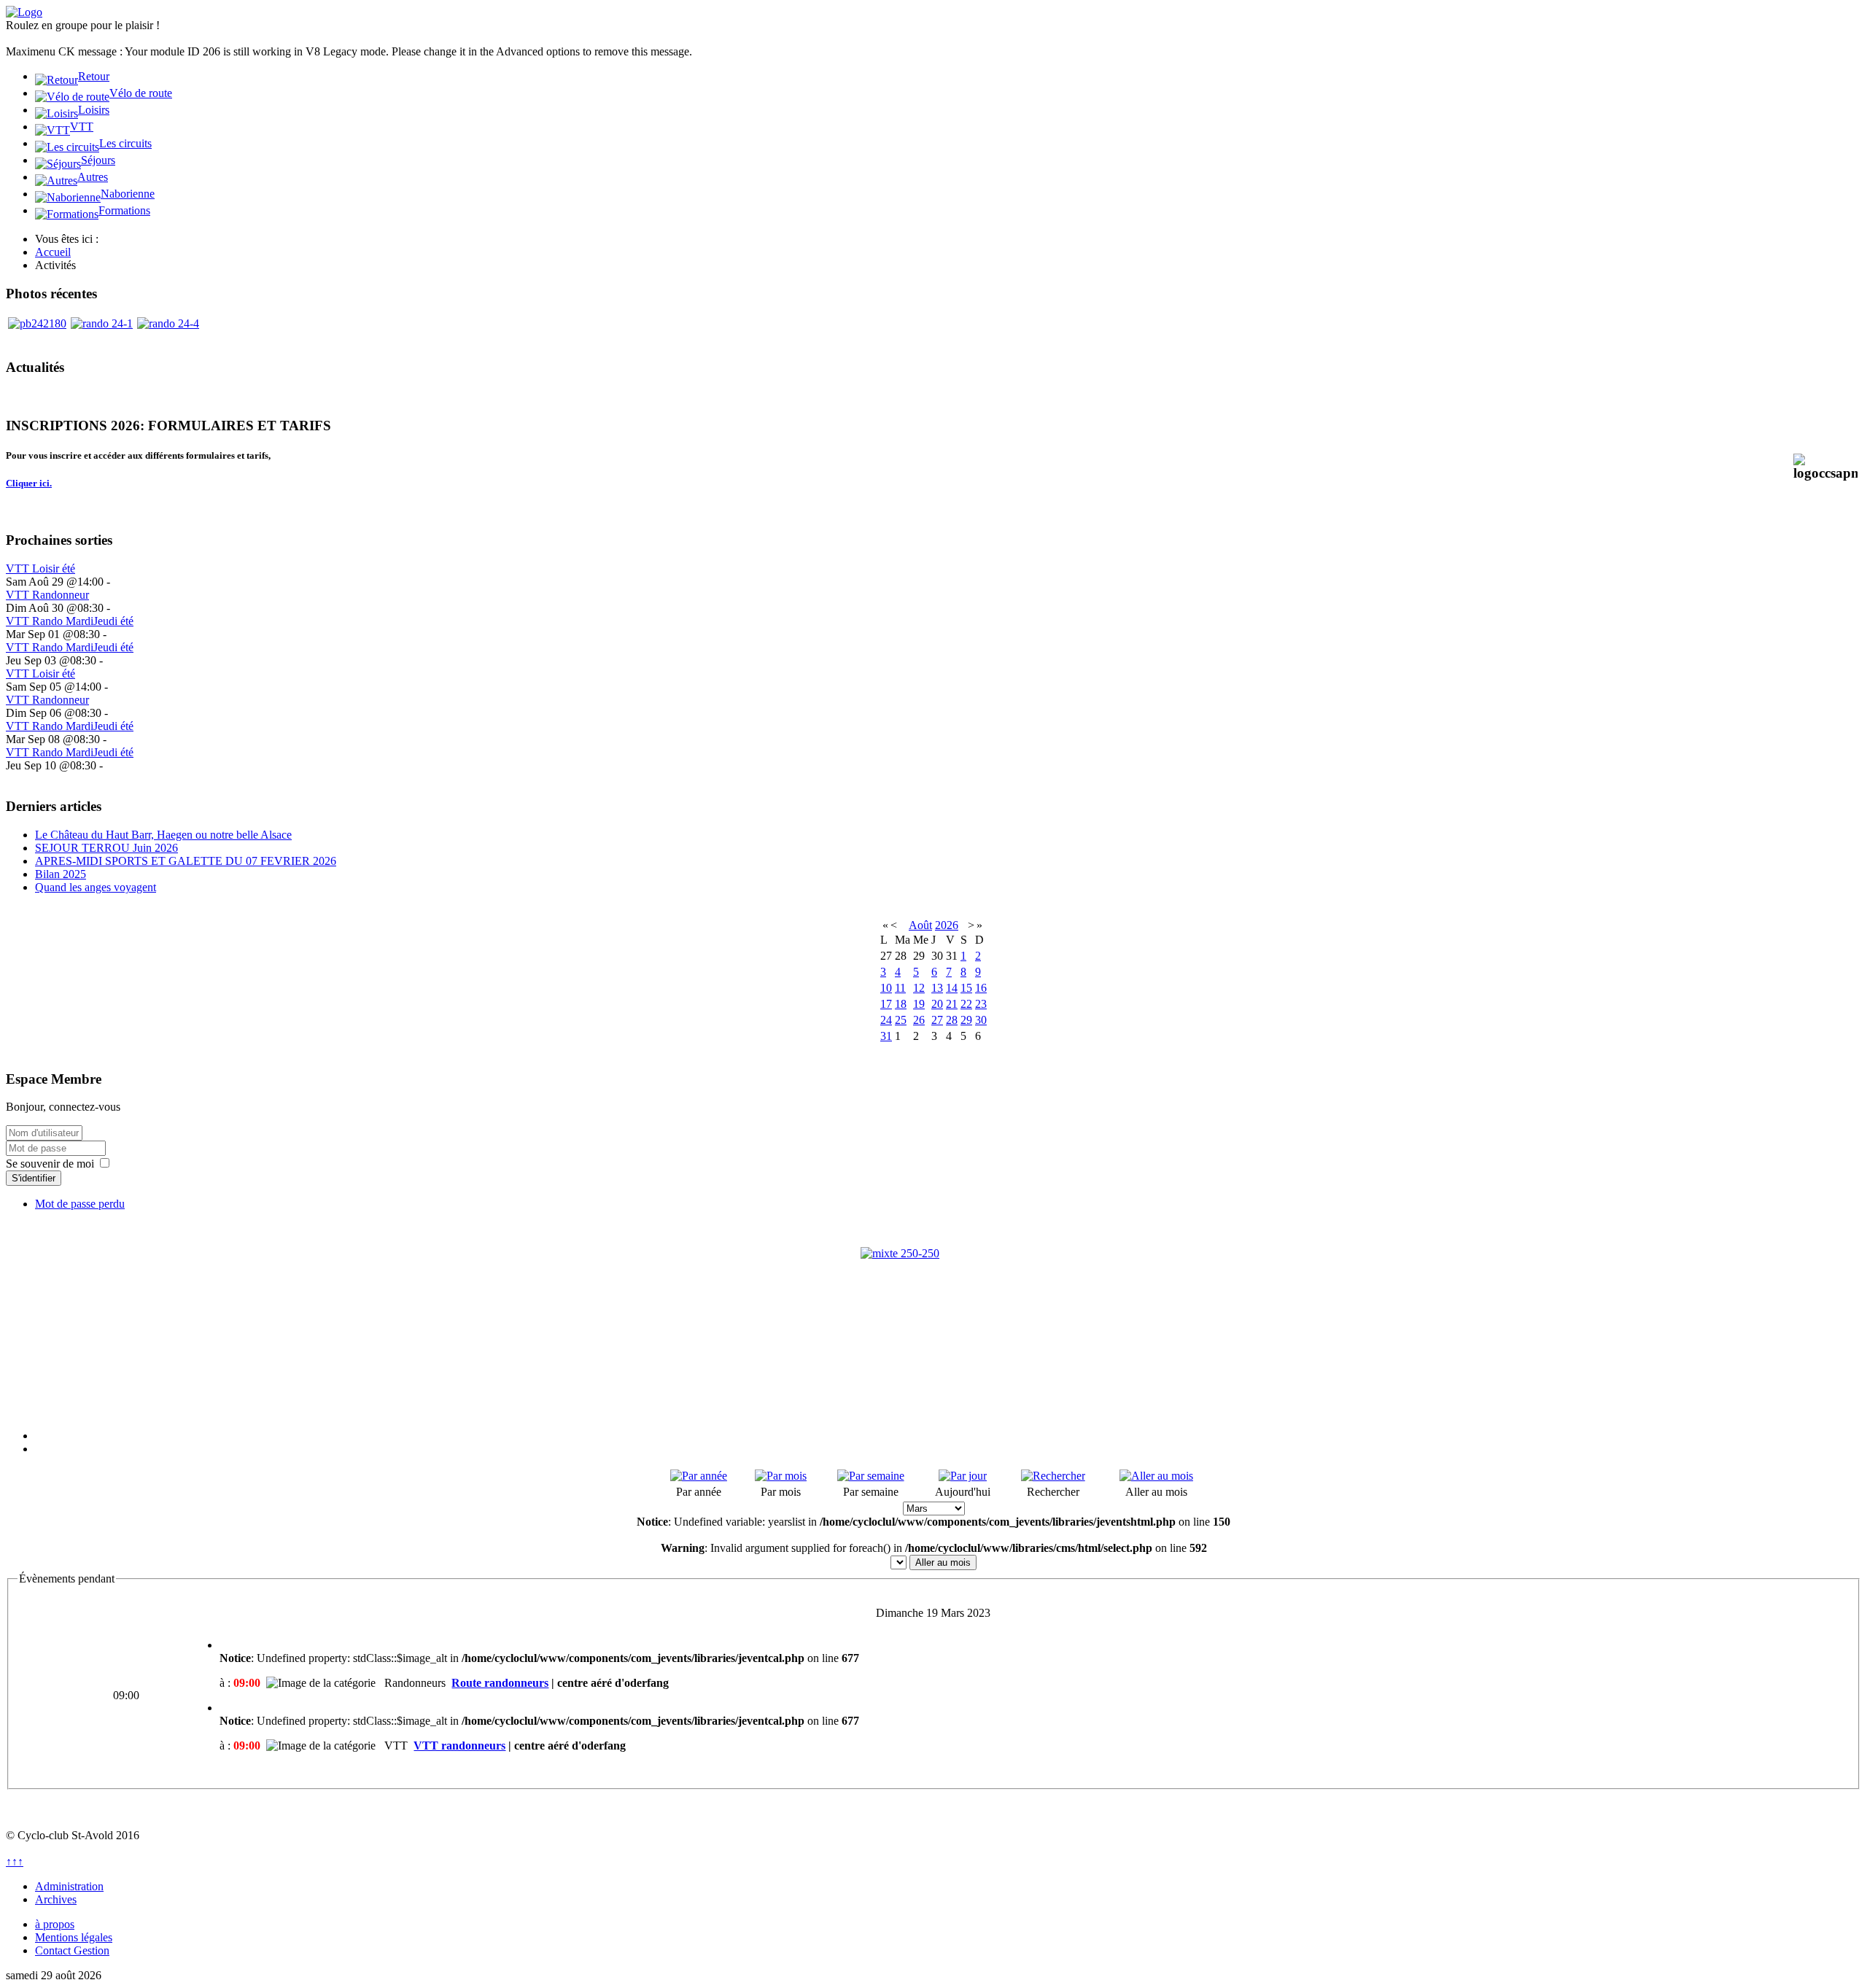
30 (981, 1020)
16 (981, 988)
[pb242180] (37, 323)
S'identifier (34, 1178)
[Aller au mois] (1156, 1476)
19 (919, 1004)
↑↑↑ (15, 1861)
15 (966, 988)
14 (952, 988)
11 (900, 988)
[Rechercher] (1053, 1476)
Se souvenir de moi (50, 1164)
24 (886, 1020)
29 (966, 1020)
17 (886, 1004)
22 (966, 1004)
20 (937, 1004)
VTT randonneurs (459, 1746)
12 (919, 988)
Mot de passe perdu (80, 1204)
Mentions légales (74, 1937)
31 (886, 1036)
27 (937, 1020)
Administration (69, 1886)
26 (919, 1020)
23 (981, 1004)
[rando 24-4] (168, 323)
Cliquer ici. (29, 483)
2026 (947, 925)
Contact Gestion (72, 1950)
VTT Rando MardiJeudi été (70, 621)
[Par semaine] (871, 1476)
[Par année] (699, 1476)
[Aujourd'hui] (963, 1476)
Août (920, 925)
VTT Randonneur (47, 595)
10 (886, 988)
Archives (56, 1899)
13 (937, 988)
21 (952, 1004)
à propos (55, 1924)
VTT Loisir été (40, 568)
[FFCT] (933, 1320)
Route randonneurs (500, 1683)
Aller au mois (943, 1562)
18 (901, 1004)
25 (901, 1020)
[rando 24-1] (102, 323)
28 (952, 1020)
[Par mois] (781, 1476)
